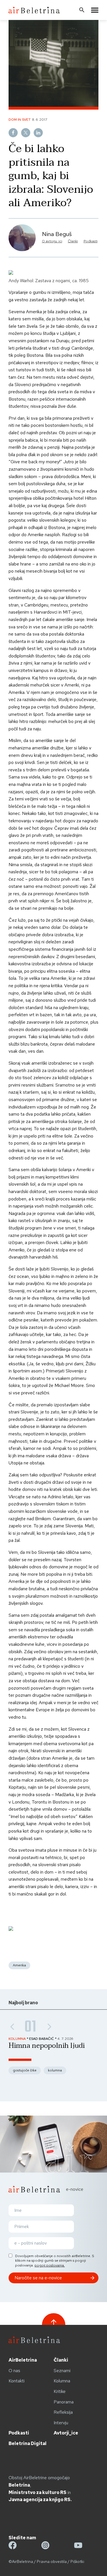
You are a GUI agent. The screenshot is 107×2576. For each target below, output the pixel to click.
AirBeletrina (23, 2360)
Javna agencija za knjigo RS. (40, 2500)
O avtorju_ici (52, 241)
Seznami (62, 2371)
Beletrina (19, 2485)
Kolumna (62, 2381)
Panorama (64, 2402)
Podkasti (91, 241)
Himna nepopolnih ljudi (47, 2046)
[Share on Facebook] (13, 133)
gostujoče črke (25, 2070)
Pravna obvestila (52, 2561)
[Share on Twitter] (26, 133)
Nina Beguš (57, 234)
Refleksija (63, 2412)
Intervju (61, 2423)
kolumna (55, 2070)
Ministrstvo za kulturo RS (38, 2492)
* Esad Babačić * (42, 2039)
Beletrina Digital (28, 2443)
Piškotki (77, 2561)
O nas (14, 2371)
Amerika (19, 1965)
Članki (73, 241)
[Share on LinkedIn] (38, 133)
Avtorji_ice (66, 2433)
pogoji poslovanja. (50, 2265)
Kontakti (17, 2381)
